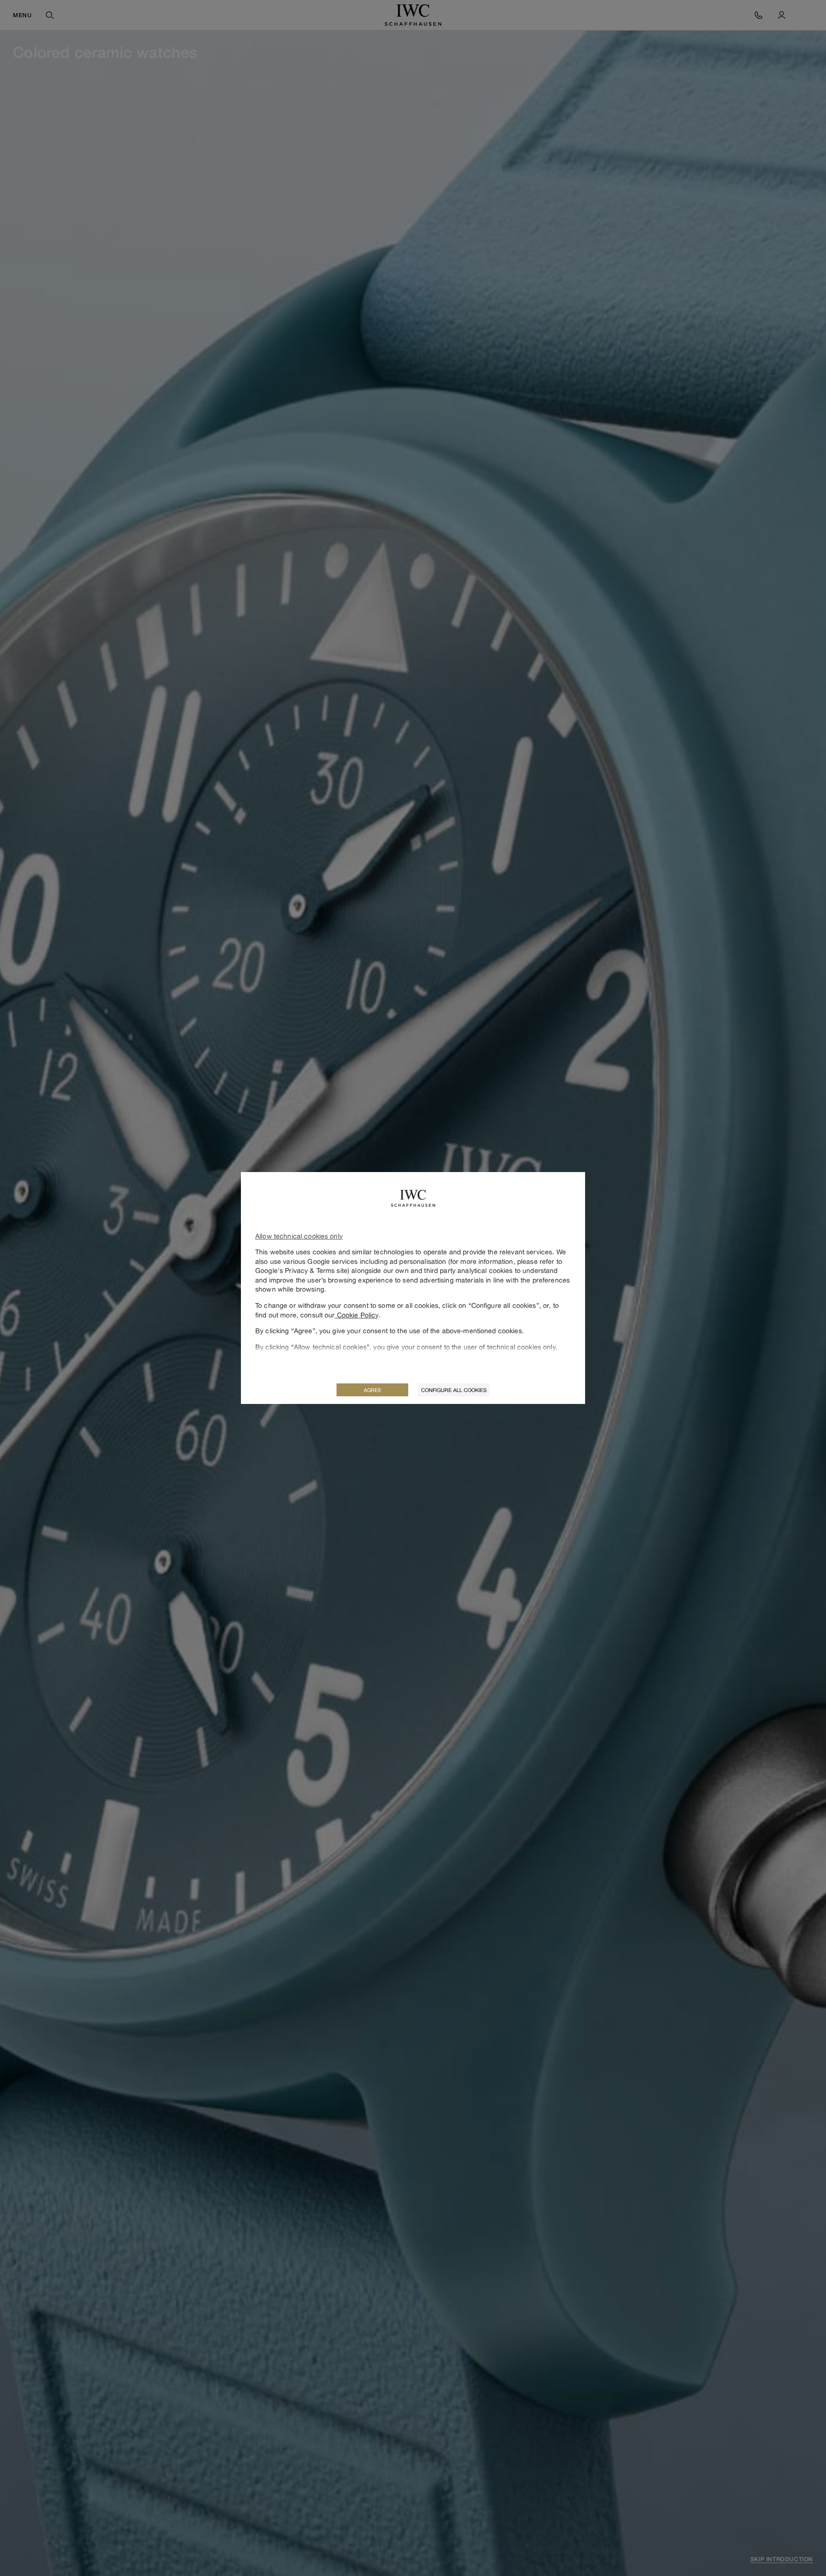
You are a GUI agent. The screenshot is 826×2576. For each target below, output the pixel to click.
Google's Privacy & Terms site (301, 1270)
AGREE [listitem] (373, 1390)
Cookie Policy (357, 1315)
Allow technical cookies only (299, 1236)
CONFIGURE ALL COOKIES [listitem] (454, 1390)
